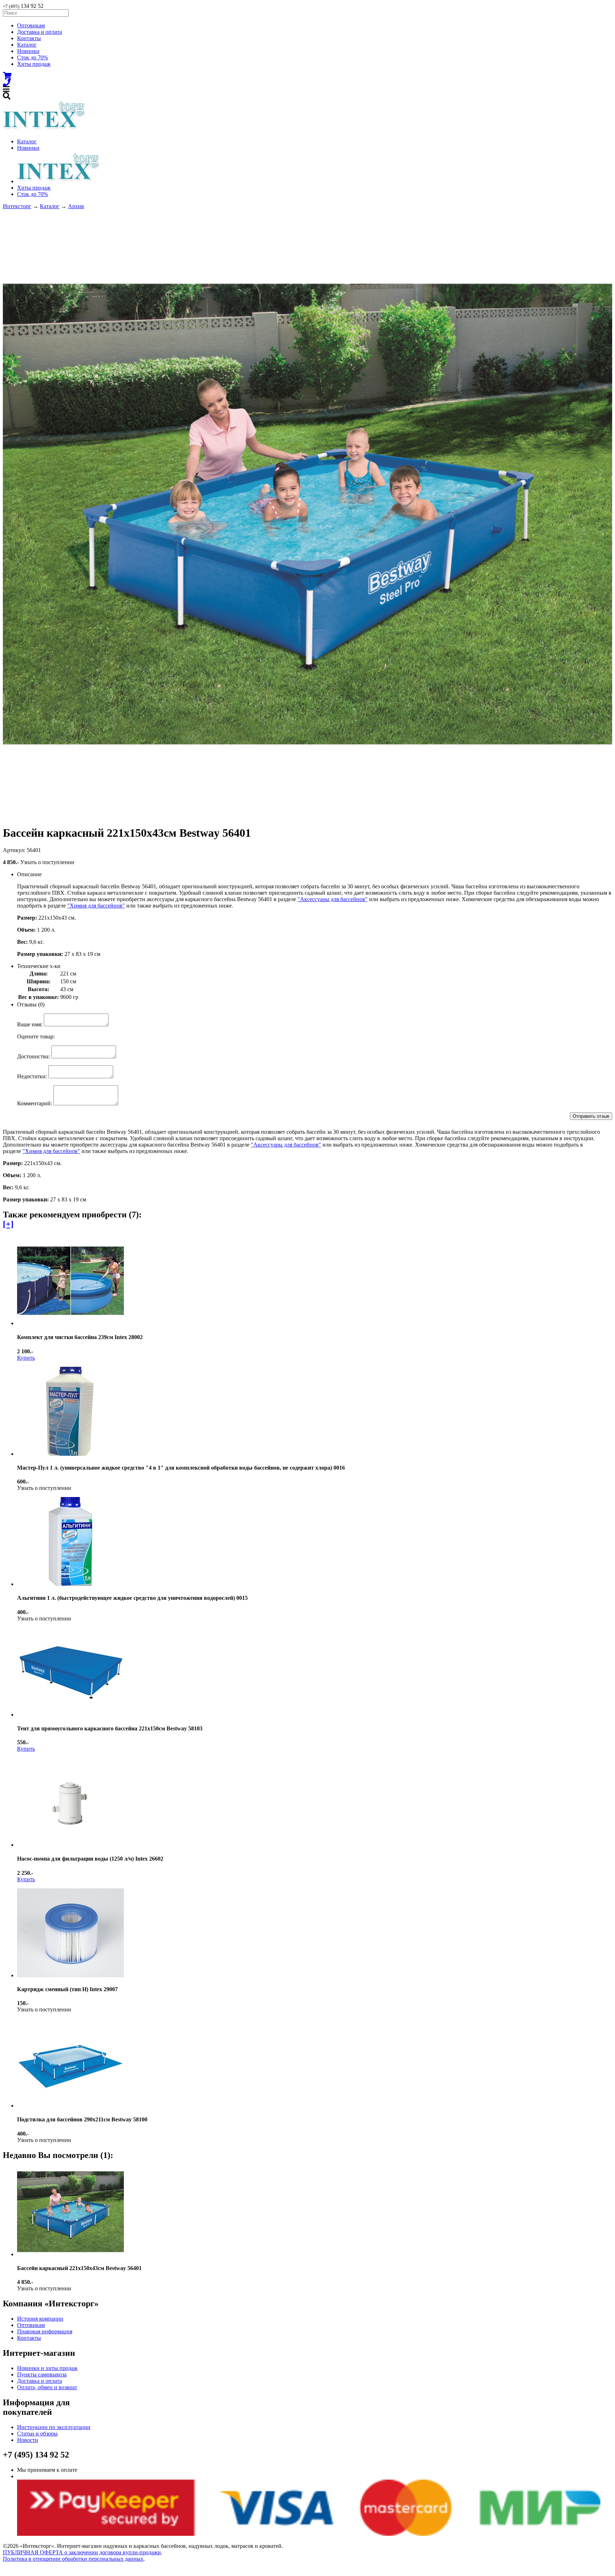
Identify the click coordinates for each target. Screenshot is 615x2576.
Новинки (28, 51)
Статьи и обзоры (37, 2434)
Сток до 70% (33, 57)
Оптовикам (31, 25)
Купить (26, 1358)
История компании (40, 2319)
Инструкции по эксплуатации (54, 2427)
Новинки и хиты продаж (47, 2368)
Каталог (27, 45)
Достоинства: (33, 1056)
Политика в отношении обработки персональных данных (73, 2559)
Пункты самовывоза (42, 2374)
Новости (28, 2440)
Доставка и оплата (40, 32)
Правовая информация (45, 2331)
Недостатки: (32, 1076)
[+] (8, 1224)
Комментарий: (35, 1103)
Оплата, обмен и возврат (47, 2387)
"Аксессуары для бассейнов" (333, 899)
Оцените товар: (36, 1036)
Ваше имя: (30, 1024)
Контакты (29, 38)
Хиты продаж (34, 64)
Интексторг (17, 206)
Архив (76, 206)
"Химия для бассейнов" (96, 906)
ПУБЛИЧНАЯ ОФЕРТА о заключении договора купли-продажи (82, 2552)
